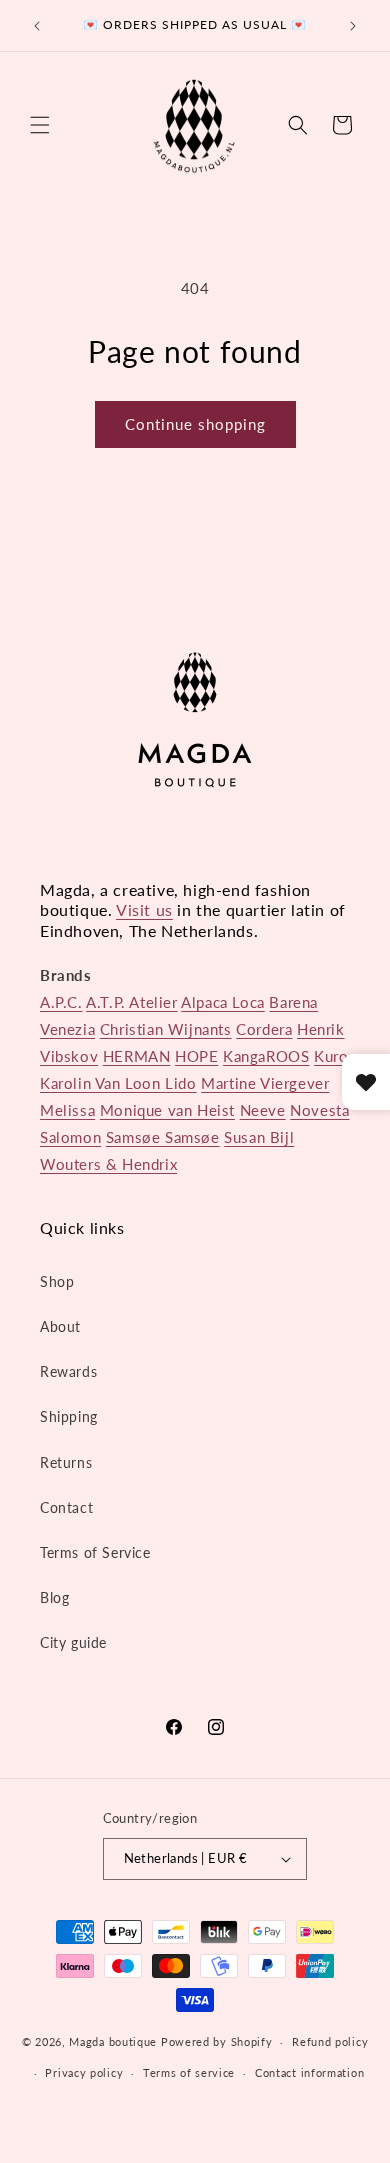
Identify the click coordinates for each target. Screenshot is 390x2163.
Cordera (264, 1029)
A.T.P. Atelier (131, 1002)
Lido (180, 1083)
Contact (66, 1507)
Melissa (67, 1110)
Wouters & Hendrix (108, 1164)
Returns (66, 1462)
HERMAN (137, 1056)
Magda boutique (113, 2041)
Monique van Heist (167, 1110)
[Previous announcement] (37, 26)
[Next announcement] (353, 26)
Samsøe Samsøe (163, 1137)
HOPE (196, 1056)
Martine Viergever (265, 1083)
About (60, 1326)
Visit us (144, 909)
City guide (73, 1642)
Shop (57, 1281)
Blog (54, 1597)
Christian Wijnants (166, 1029)
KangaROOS (266, 1056)
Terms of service (189, 2072)
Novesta (319, 1110)
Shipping (69, 1416)
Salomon (70, 1137)
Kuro (331, 1056)
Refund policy (330, 2041)
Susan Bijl (259, 1137)
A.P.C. (61, 1002)
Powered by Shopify (217, 2041)
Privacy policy (84, 2072)
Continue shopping (195, 424)
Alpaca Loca (223, 1002)
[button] (40, 125)
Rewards (68, 1371)
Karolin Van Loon (102, 1083)
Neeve (263, 1110)
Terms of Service (95, 1552)
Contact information (309, 2072)
